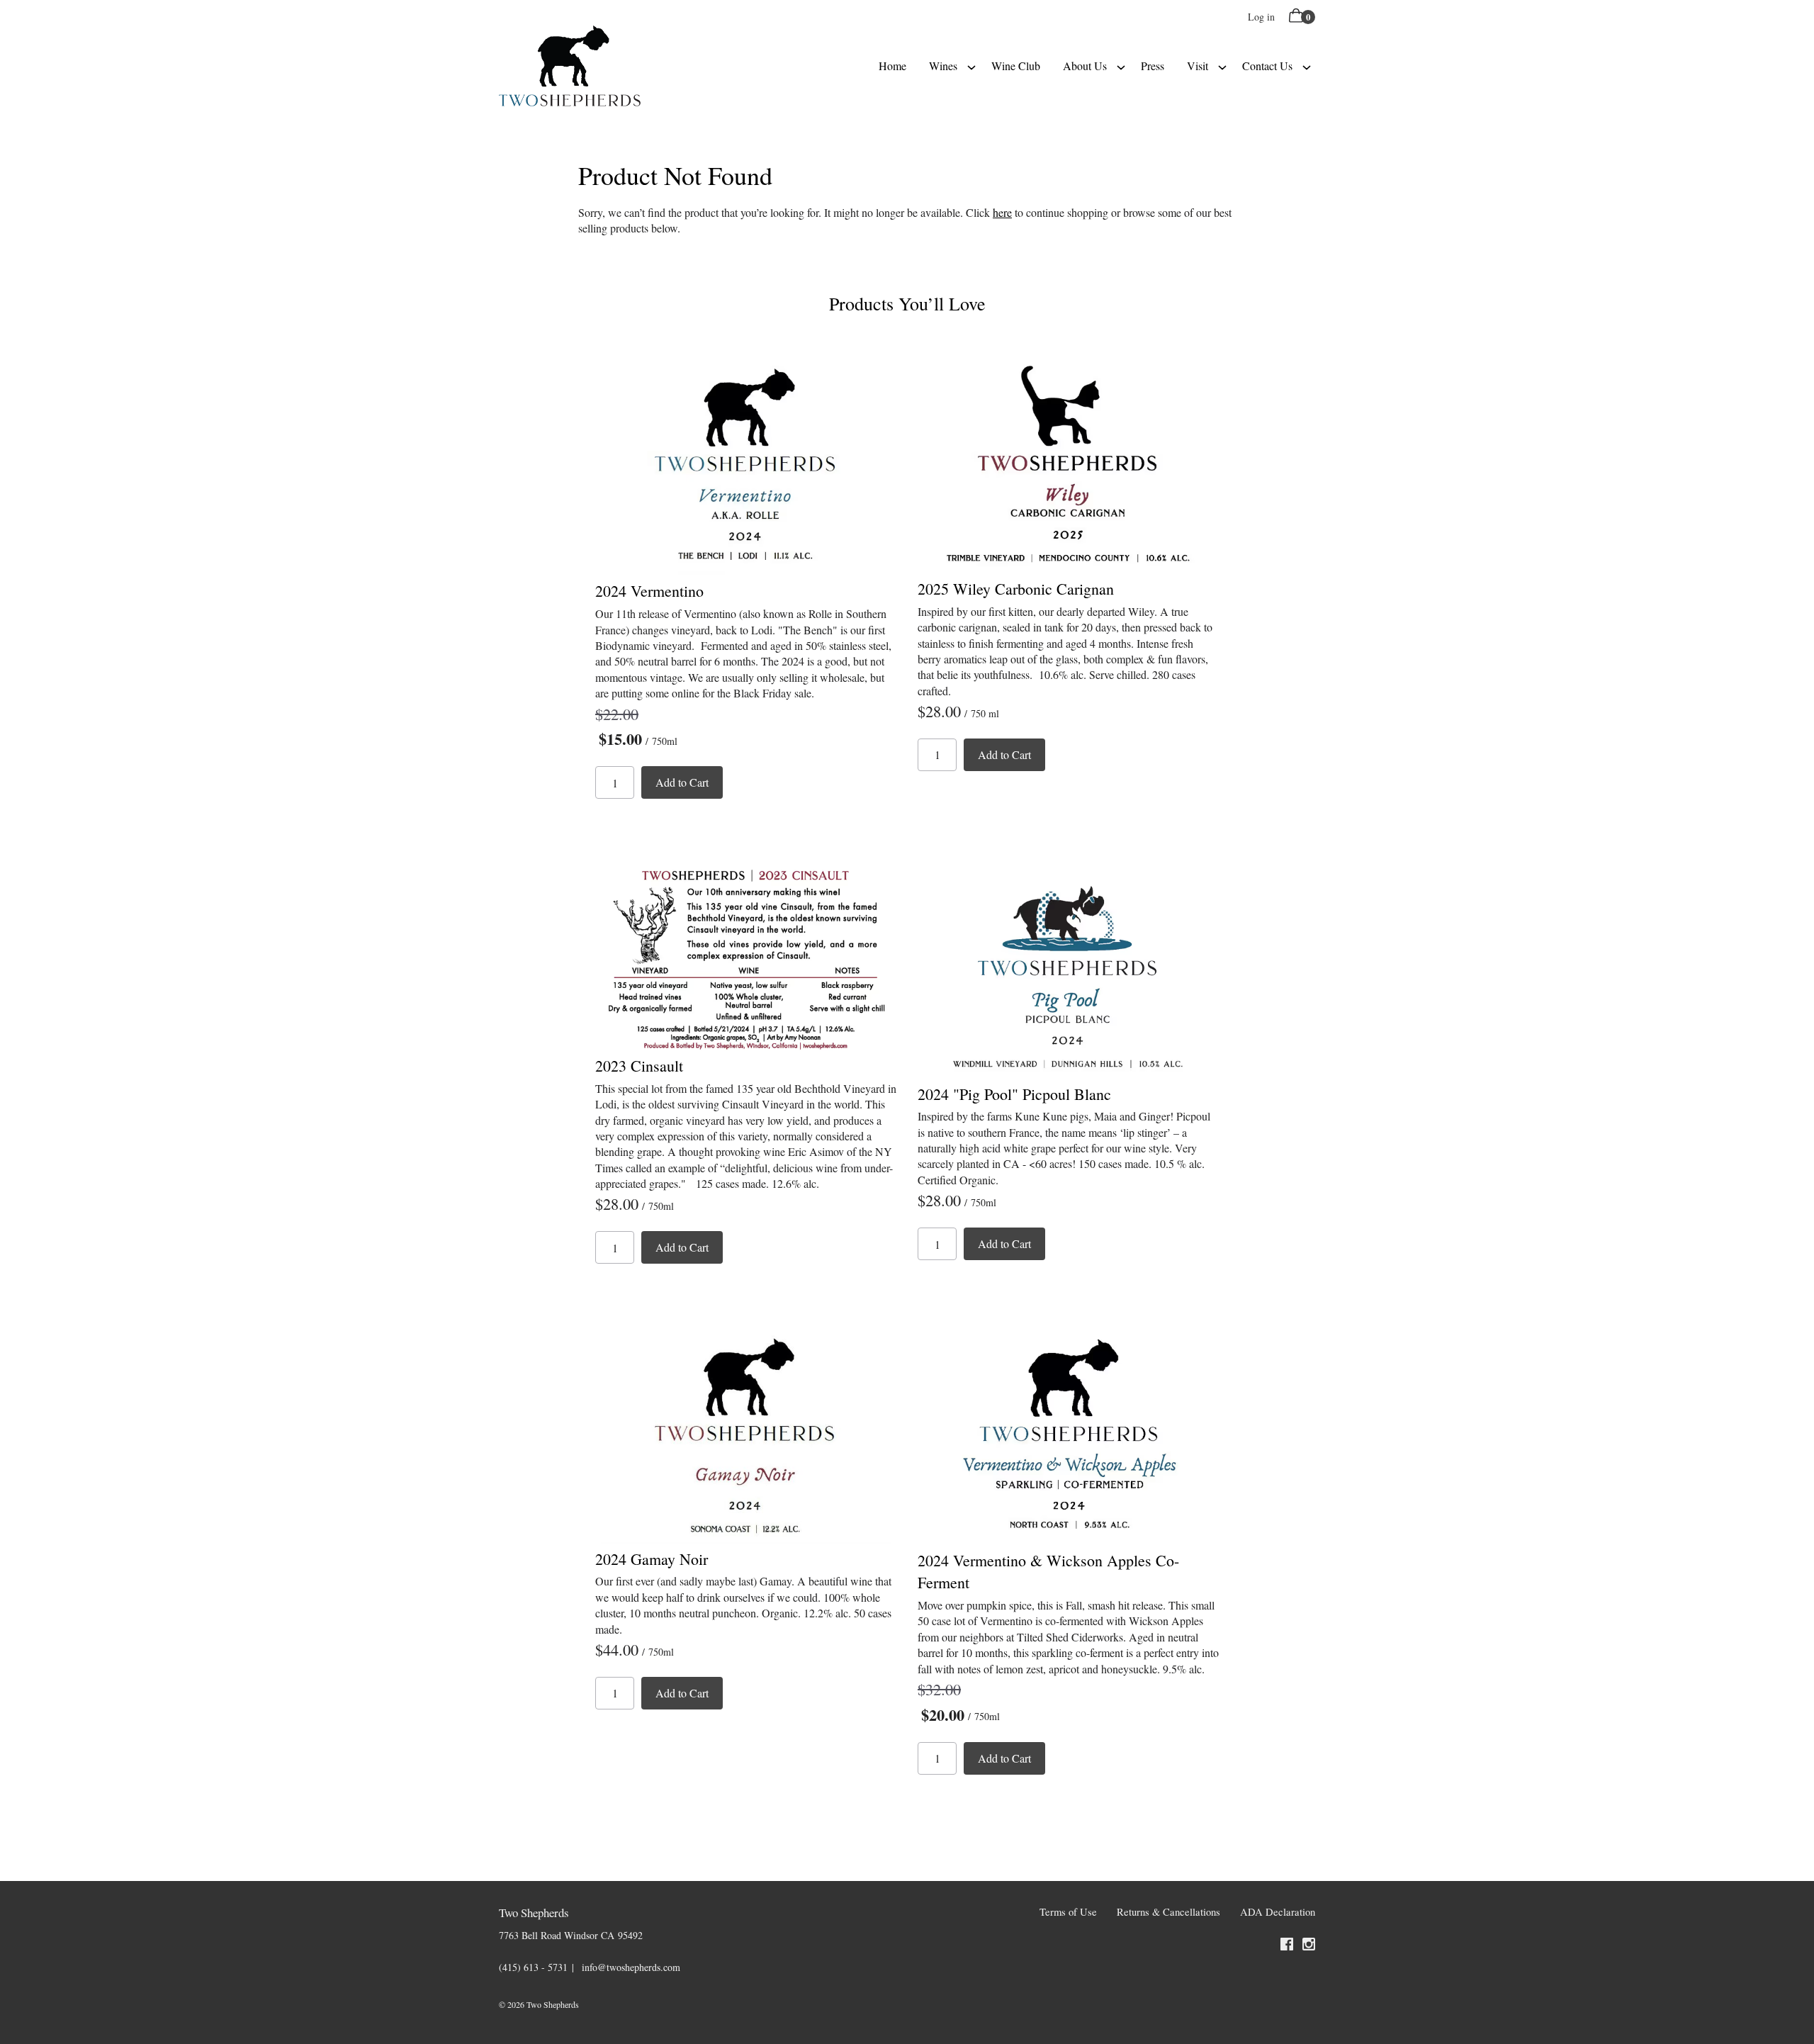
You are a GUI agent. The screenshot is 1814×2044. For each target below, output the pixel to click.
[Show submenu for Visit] (1222, 66)
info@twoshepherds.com (631, 1967)
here (1002, 212)
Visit (1198, 66)
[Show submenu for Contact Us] (1307, 66)
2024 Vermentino (649, 591)
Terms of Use (1068, 1912)
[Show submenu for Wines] (971, 66)
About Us (1085, 66)
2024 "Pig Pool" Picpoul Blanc (1014, 1094)
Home (892, 66)
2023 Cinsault (639, 1066)
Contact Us (1267, 66)
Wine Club (1016, 66)
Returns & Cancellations (1168, 1912)
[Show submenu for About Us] (1121, 66)
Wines (943, 66)
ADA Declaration (1278, 1912)
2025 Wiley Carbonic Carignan (1016, 589)
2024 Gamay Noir (652, 1559)
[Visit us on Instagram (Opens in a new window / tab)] (1309, 1946)
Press (1153, 66)
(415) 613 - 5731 (533, 1967)
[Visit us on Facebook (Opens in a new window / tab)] (1287, 1946)
